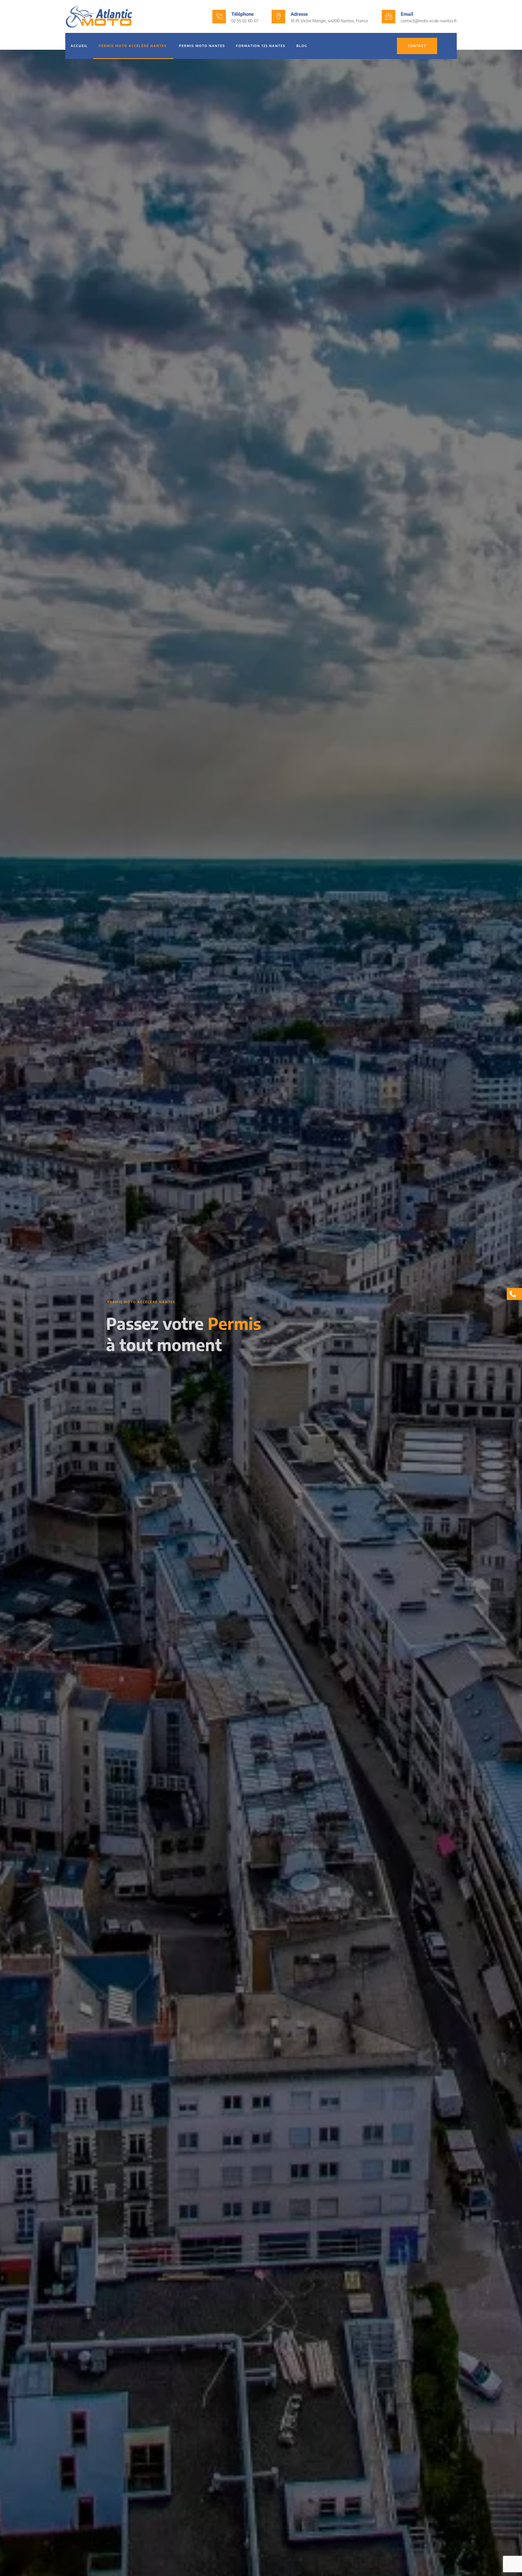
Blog (302, 46)
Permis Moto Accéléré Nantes (133, 46)
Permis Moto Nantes (202, 46)
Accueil (79, 46)
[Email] (389, 17)
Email (407, 14)
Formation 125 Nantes (261, 46)
